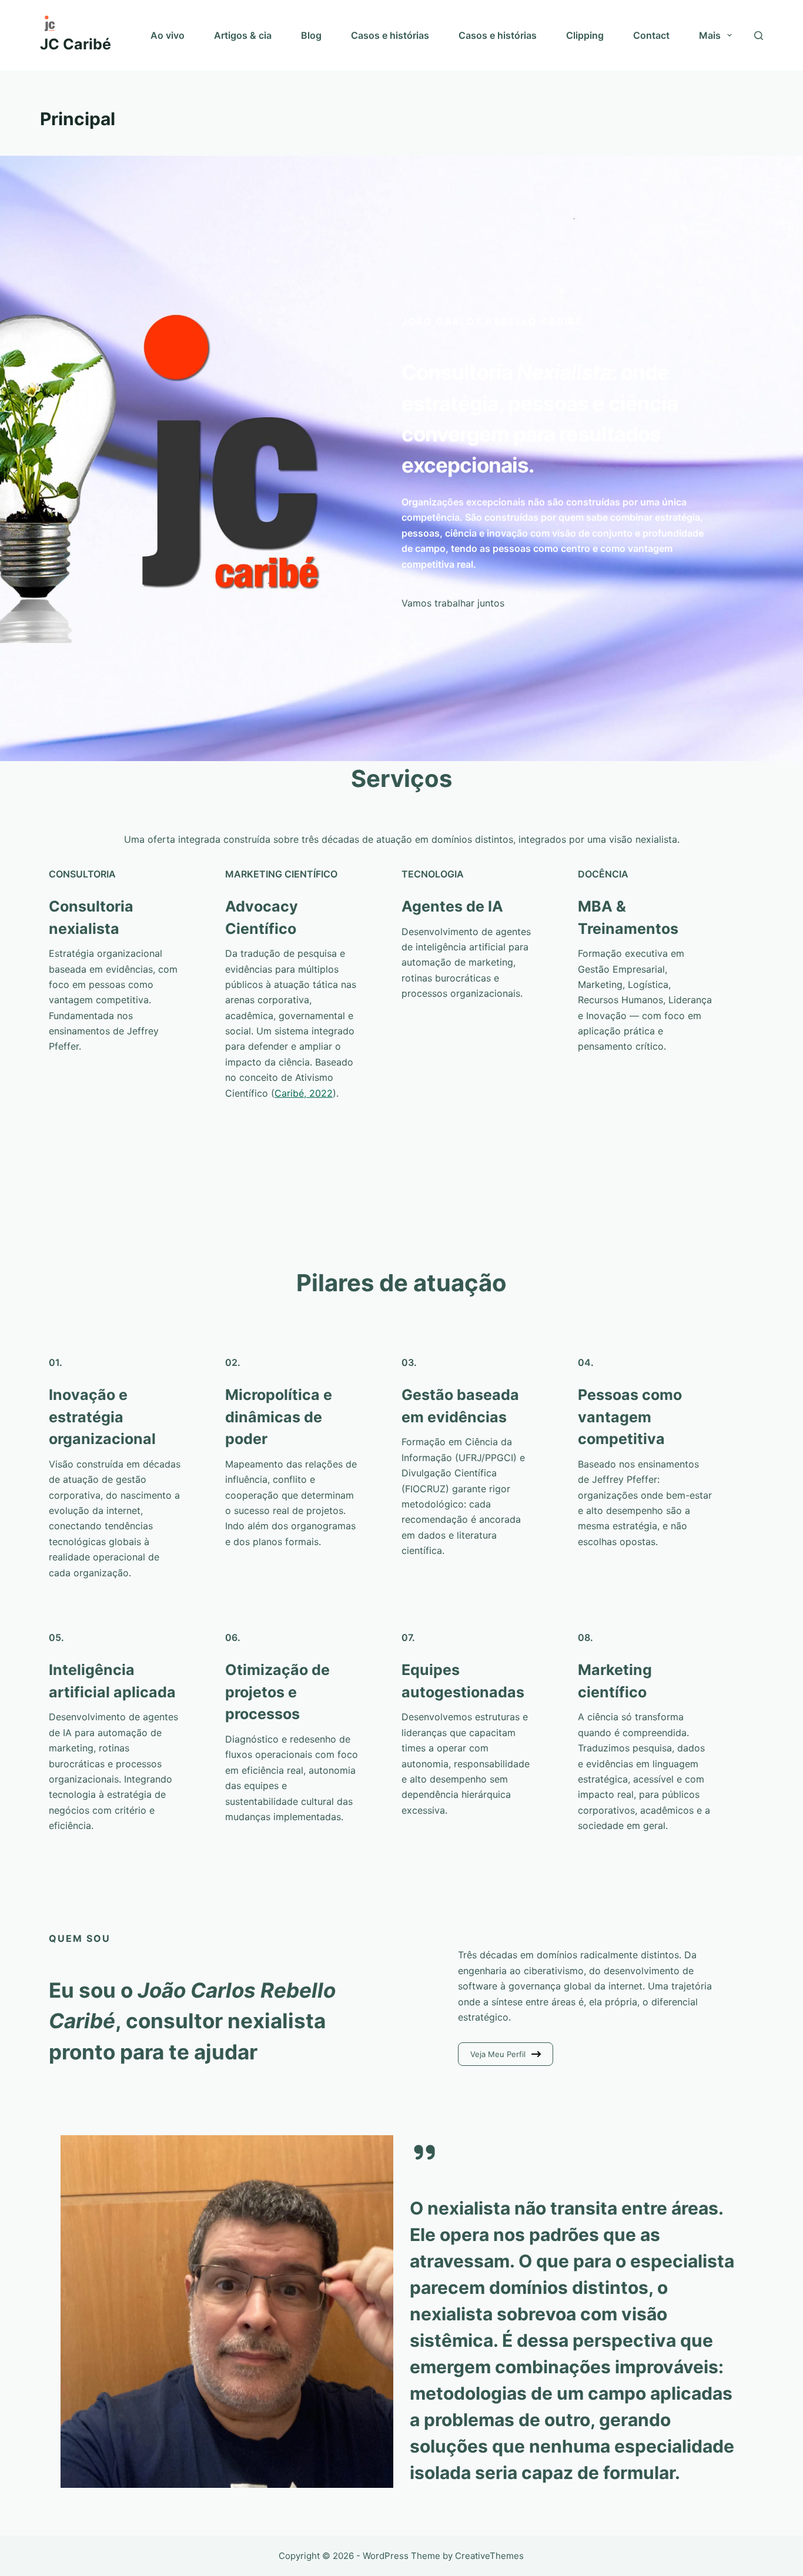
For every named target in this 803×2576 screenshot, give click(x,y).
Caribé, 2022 (304, 1093)
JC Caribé (76, 44)
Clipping (585, 35)
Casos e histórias (390, 35)
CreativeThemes (489, 2556)
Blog (311, 35)
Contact (651, 35)
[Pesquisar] (759, 36)
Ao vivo (168, 35)
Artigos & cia (243, 35)
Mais (710, 35)
